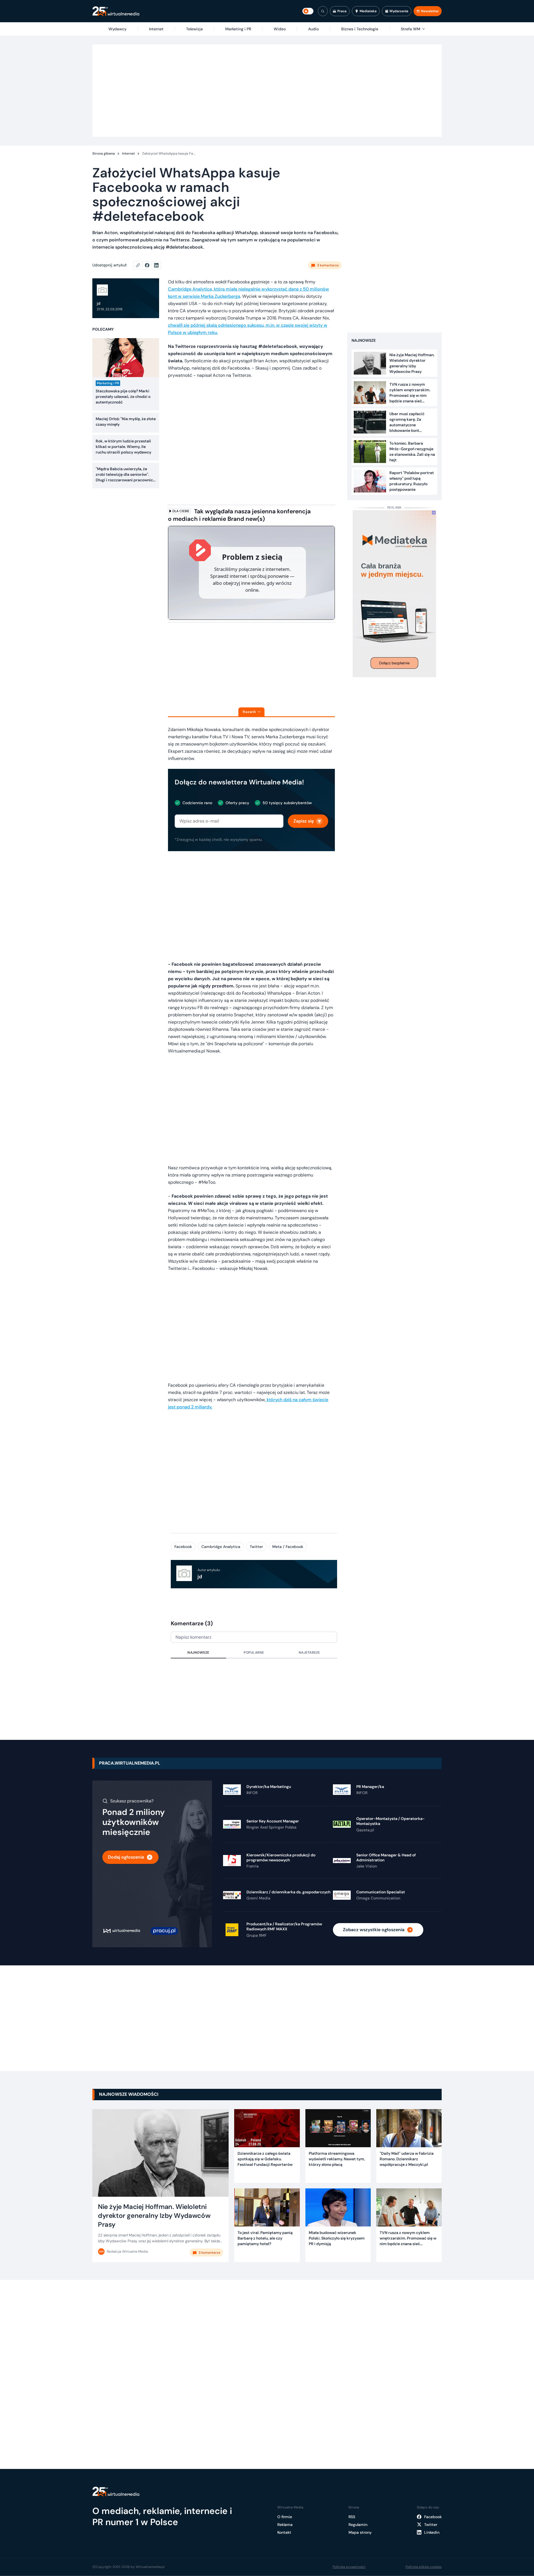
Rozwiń (249, 712)
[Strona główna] (116, 11)
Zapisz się (304, 821)
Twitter (256, 1547)
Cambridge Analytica (221, 1547)
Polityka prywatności (349, 2567)
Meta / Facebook (288, 1547)
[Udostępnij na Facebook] (149, 265)
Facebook (183, 1547)
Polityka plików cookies (424, 2567)
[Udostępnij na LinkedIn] (156, 265)
